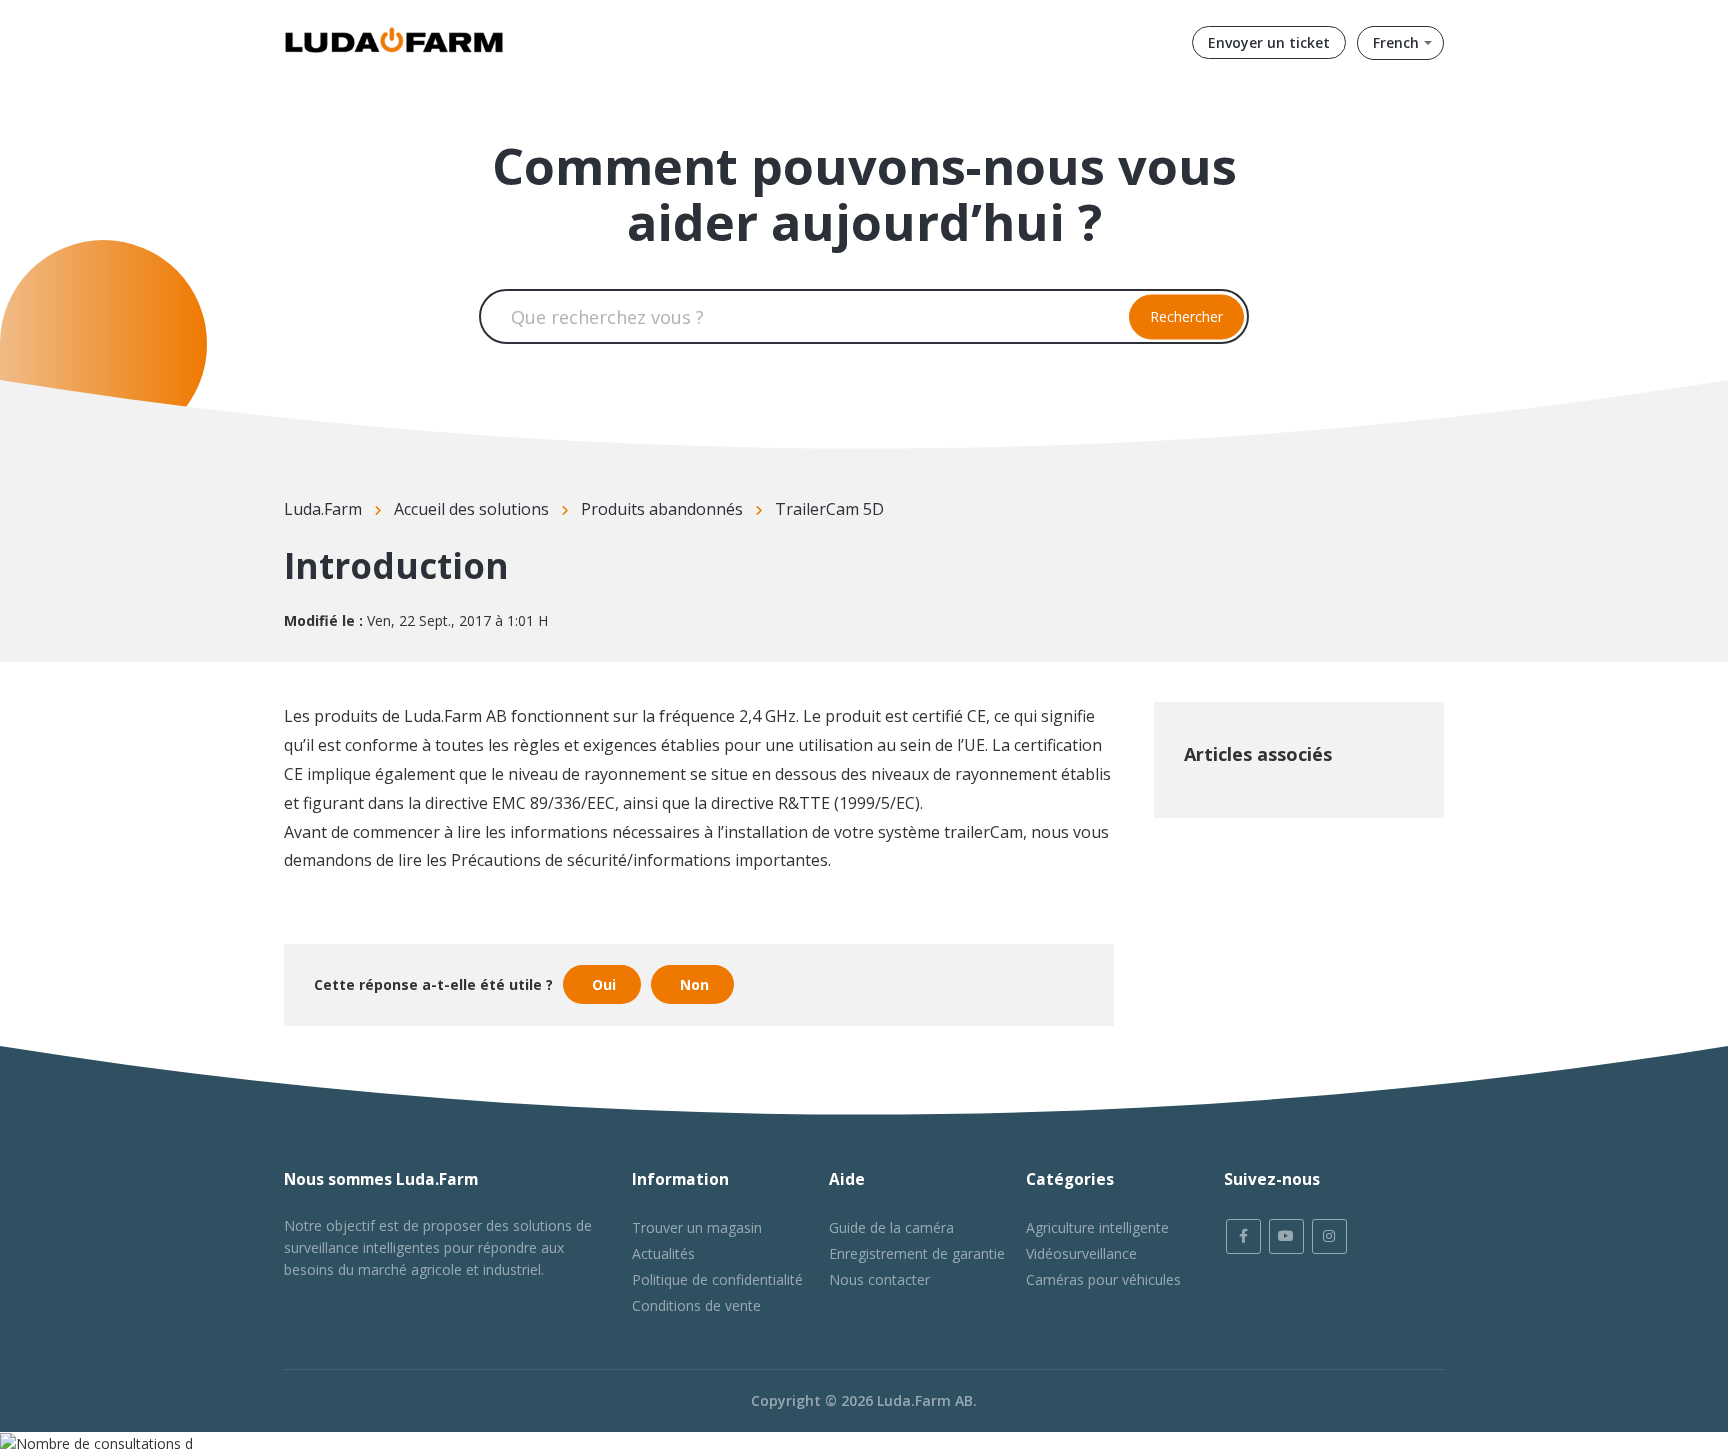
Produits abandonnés (662, 509)
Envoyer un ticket (1269, 42)
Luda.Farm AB (925, 1400)
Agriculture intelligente (1097, 1227)
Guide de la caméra (891, 1227)
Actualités (663, 1253)
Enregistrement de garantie (917, 1253)
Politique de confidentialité (717, 1279)
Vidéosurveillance (1081, 1253)
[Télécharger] (827, 472)
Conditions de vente (696, 1305)
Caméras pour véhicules (1103, 1279)
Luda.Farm (323, 509)
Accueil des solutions (471, 509)
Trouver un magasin (697, 1227)
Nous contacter (879, 1279)
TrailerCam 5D (829, 509)
